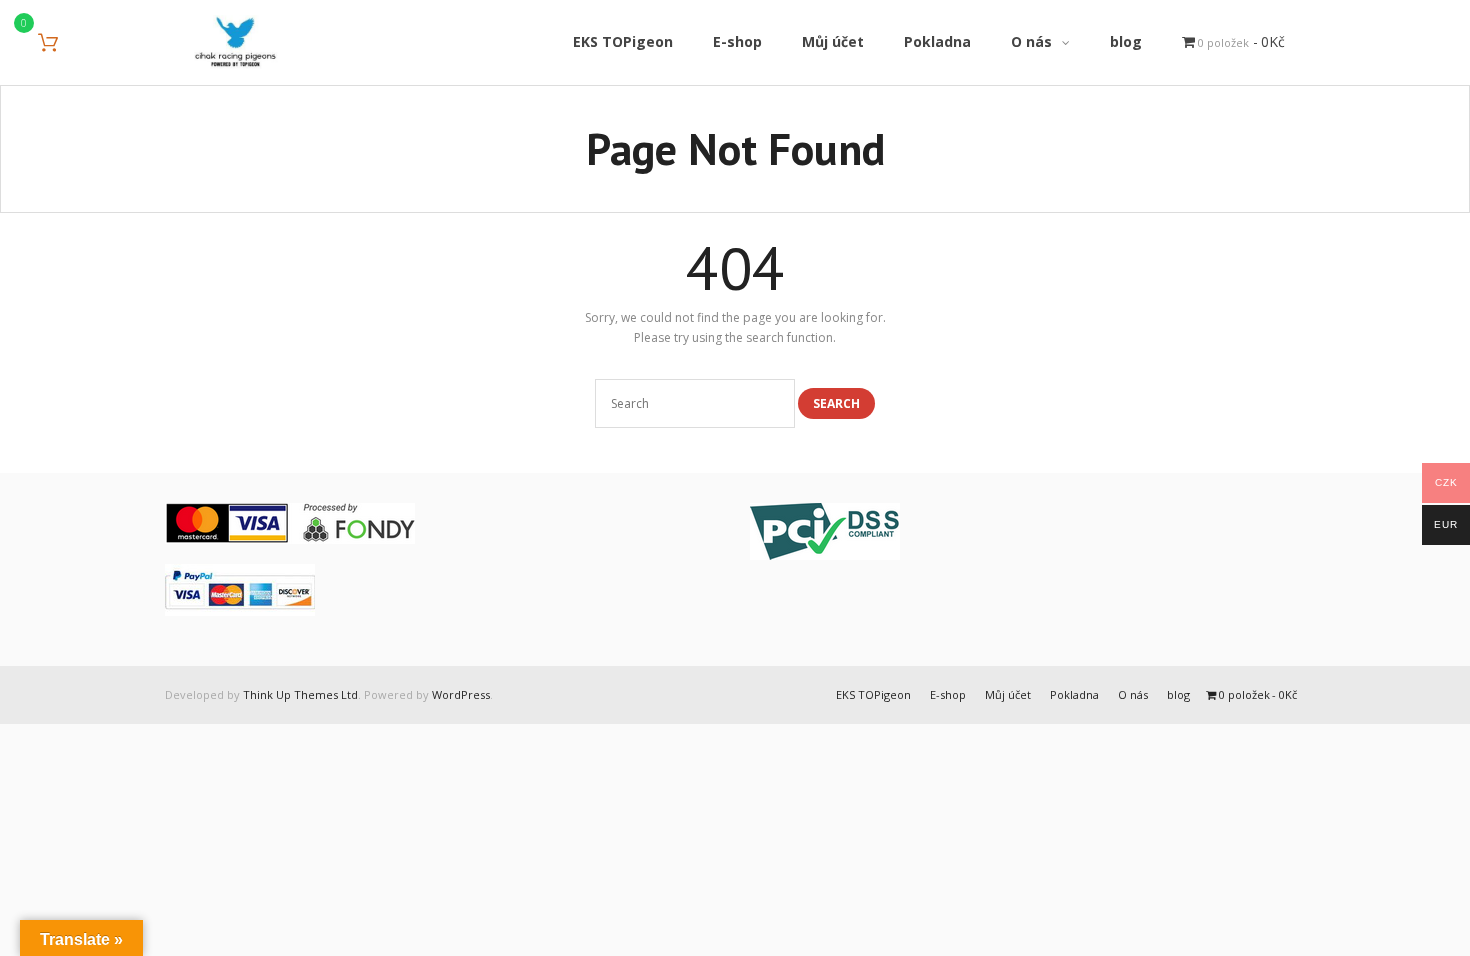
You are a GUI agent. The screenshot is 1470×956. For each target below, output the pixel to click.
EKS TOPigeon (873, 694)
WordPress (461, 694)
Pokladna (1074, 694)
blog (1178, 694)
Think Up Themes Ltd (300, 694)
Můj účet (1008, 694)
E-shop (948, 694)
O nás (1133, 694)
